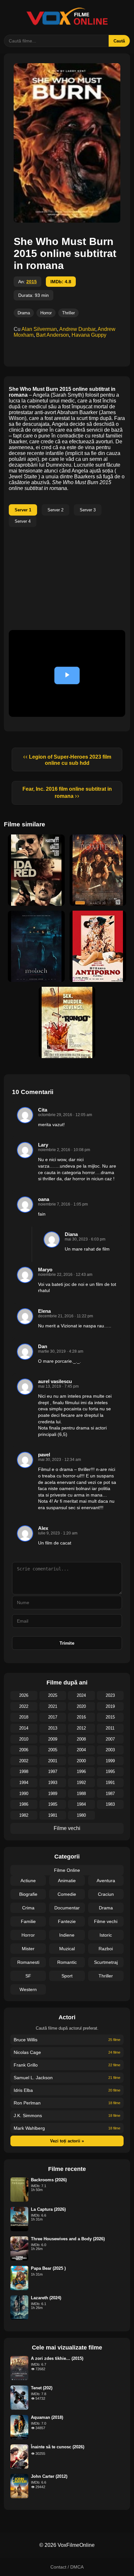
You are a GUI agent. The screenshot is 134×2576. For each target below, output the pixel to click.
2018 (24, 1717)
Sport (67, 1976)
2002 (24, 1761)
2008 (81, 1739)
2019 (110, 1706)
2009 (53, 1739)
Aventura (106, 1881)
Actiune (28, 1881)
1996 (81, 1772)
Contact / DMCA (67, 2567)
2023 (110, 1695)
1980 (81, 1815)
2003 (110, 1750)
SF (28, 1976)
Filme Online (67, 1870)
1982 (24, 1815)
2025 (53, 1695)
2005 (53, 1750)
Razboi (106, 1949)
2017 (53, 1717)
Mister (28, 1949)
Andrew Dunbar (77, 329)
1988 (81, 1794)
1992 (81, 1783)
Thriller (68, 313)
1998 (24, 1772)
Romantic (67, 1962)
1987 (110, 1794)
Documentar (67, 1908)
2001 (53, 1761)
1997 (53, 1772)
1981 (53, 1815)
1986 (24, 1804)
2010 (24, 1739)
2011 (110, 1728)
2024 (81, 1695)
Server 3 (88, 510)
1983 (110, 1804)
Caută (119, 41)
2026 (24, 1695)
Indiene (67, 1935)
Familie (28, 1921)
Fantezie (67, 1921)
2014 (24, 1728)
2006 (24, 1750)
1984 (81, 1804)
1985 (53, 1804)
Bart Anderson (53, 335)
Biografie (28, 1894)
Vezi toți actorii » (67, 2141)
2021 (53, 1706)
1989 (53, 1794)
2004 (81, 1750)
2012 (81, 1728)
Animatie (67, 1881)
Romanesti (28, 1962)
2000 (81, 1761)
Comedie (67, 1894)
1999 (110, 1761)
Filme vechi (67, 1828)
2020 (81, 1706)
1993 (53, 1783)
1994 (24, 1783)
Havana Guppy (89, 335)
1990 (24, 1794)
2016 (81, 1717)
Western (28, 1989)
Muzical (67, 1949)
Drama (24, 313)
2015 (32, 282)
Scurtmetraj (106, 1962)
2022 (24, 1706)
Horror (46, 313)
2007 (110, 1739)
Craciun (106, 1894)
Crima (28, 1908)
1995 (110, 1772)
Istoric (106, 1935)
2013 (53, 1728)
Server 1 (23, 510)
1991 (110, 1783)
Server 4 (23, 521)
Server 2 (55, 510)
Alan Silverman (39, 329)
